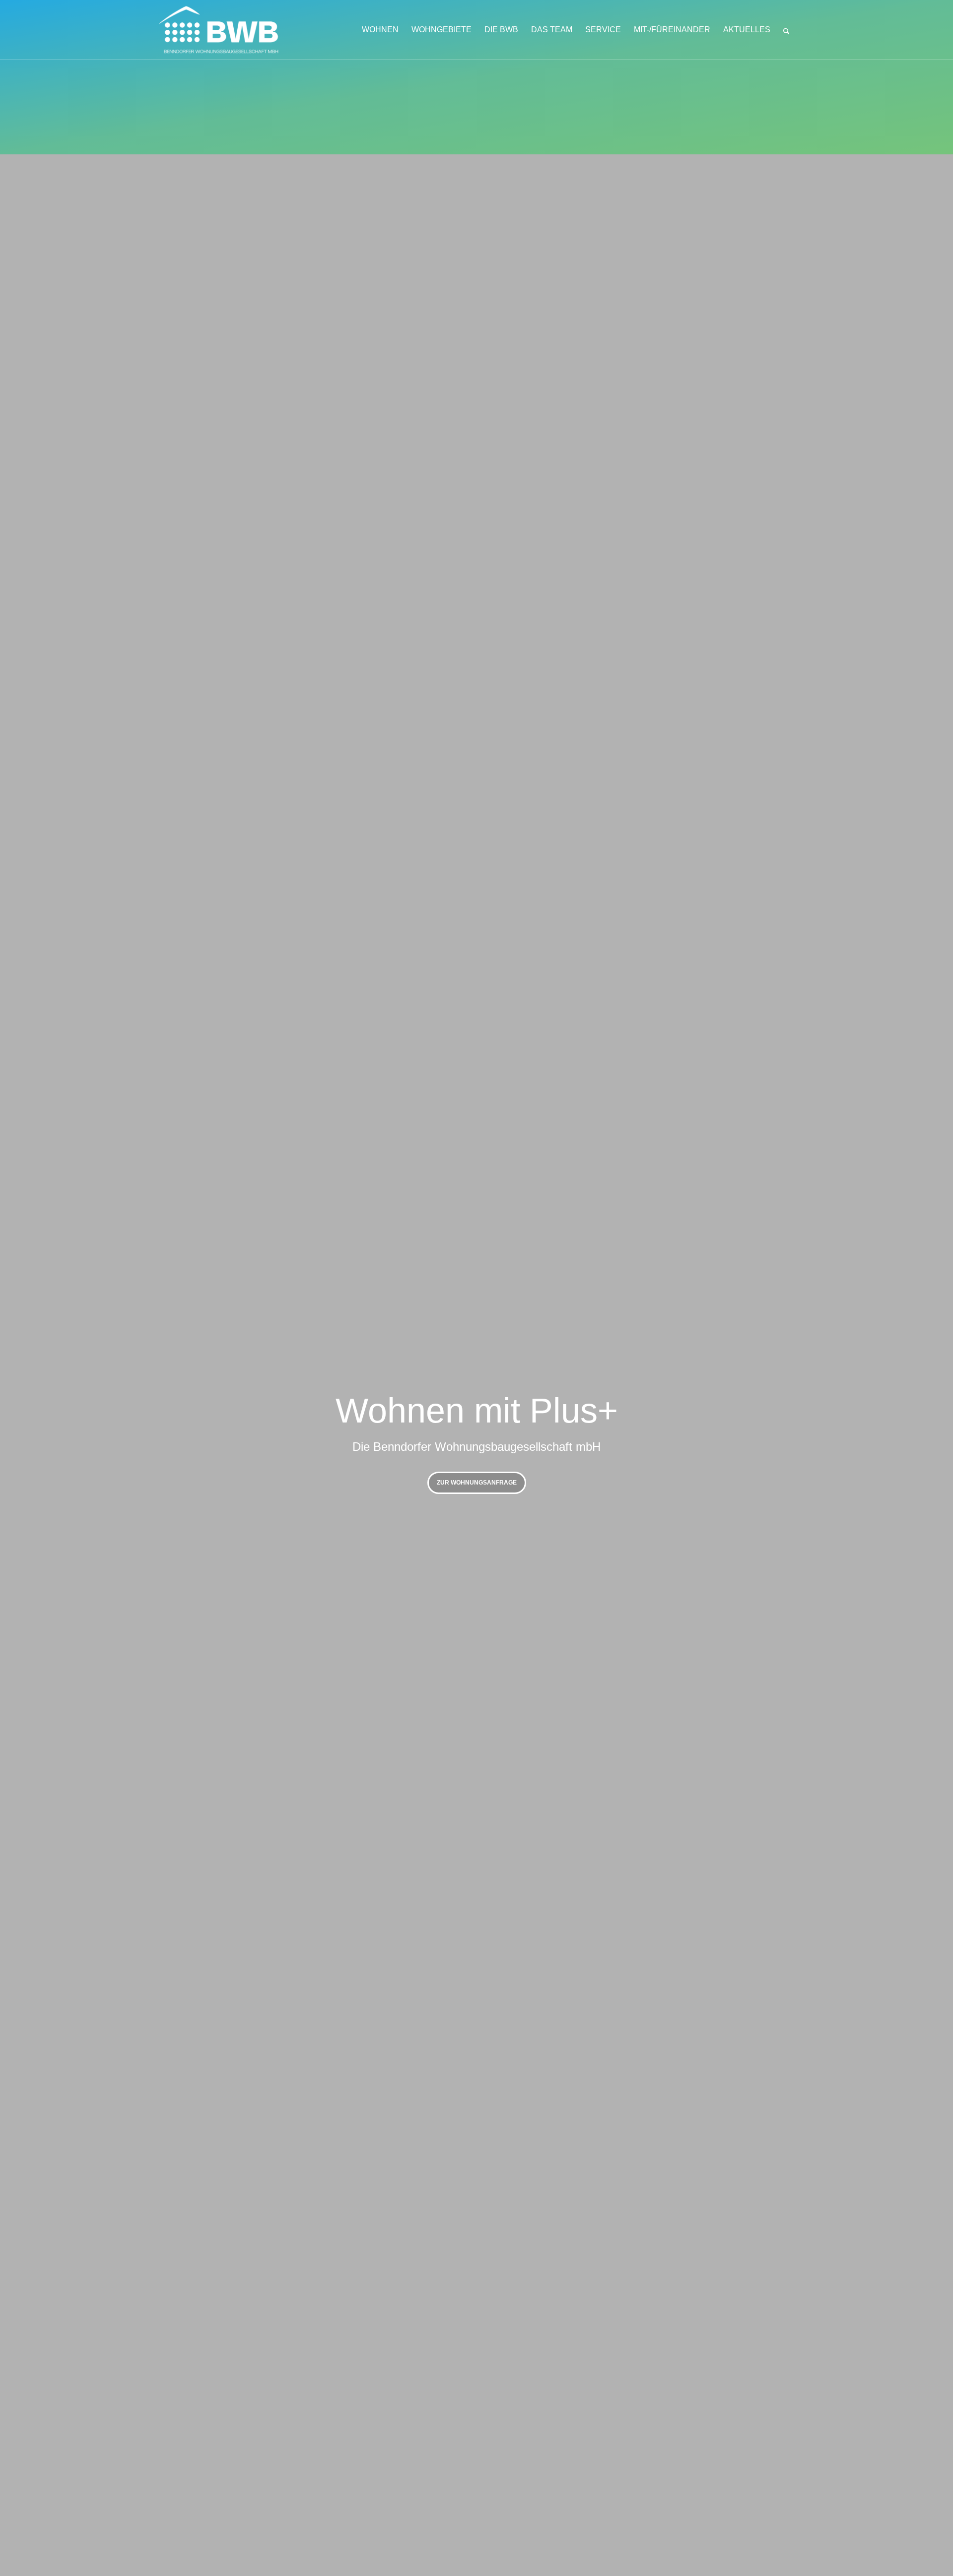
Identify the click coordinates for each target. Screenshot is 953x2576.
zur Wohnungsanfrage (477, 1483)
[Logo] (231, 30)
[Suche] (786, 30)
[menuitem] (380, 30)
